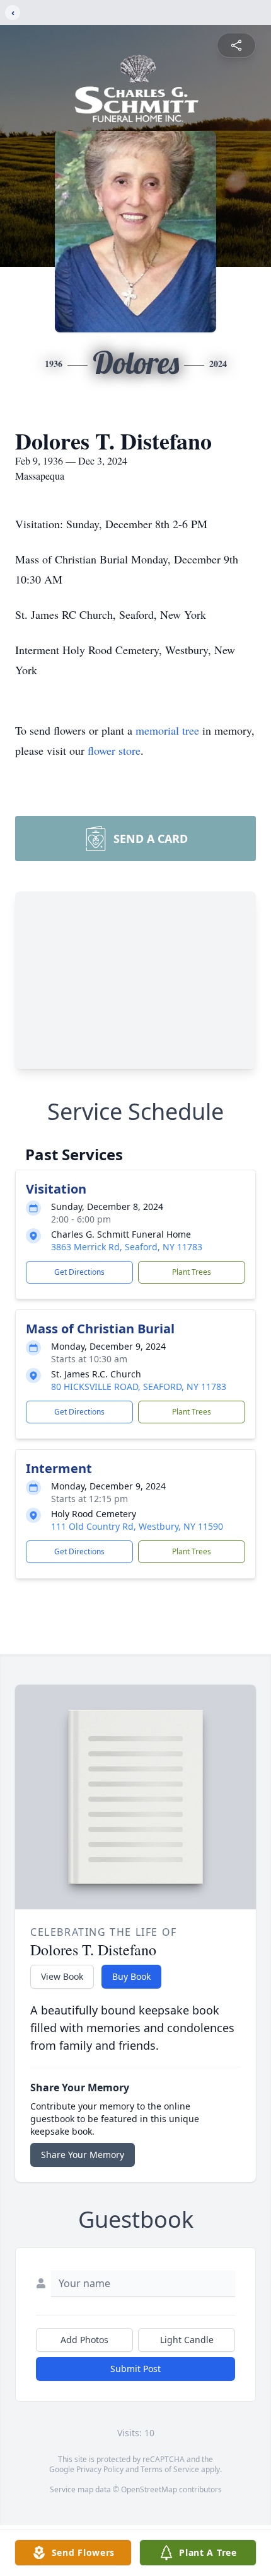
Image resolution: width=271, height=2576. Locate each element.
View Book (62, 1976)
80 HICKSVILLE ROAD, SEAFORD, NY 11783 (139, 1387)
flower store (114, 750)
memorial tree (167, 730)
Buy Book (131, 1976)
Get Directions (79, 1272)
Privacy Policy (100, 2469)
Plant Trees (192, 1272)
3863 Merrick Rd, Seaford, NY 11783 (127, 1247)
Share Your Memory (83, 2155)
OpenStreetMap (149, 2489)
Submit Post (135, 2369)
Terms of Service (170, 2469)
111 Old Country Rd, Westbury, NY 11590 (137, 1526)
